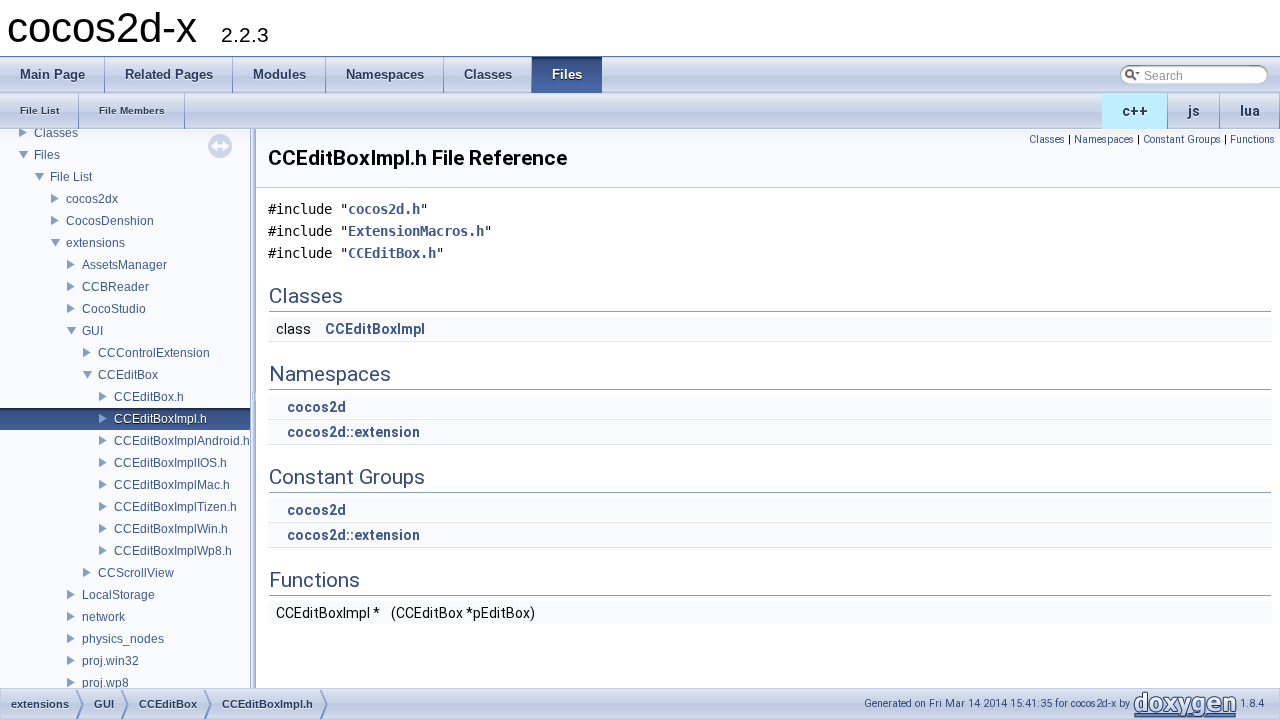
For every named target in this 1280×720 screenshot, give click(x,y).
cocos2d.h (384, 209)
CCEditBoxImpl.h (160, 419)
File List (71, 177)
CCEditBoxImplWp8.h (173, 551)
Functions (1252, 139)
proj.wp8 (105, 683)
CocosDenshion (110, 221)
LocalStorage (118, 595)
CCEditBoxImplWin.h (171, 529)
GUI (92, 331)
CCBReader (115, 287)
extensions (95, 243)
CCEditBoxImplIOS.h (170, 463)
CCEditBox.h (149, 397)
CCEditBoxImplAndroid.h (182, 441)
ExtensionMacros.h (416, 231)
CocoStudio (114, 309)
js (1194, 111)
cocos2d (316, 407)
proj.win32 (110, 661)
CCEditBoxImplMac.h (172, 485)
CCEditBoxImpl (375, 329)
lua (1250, 111)
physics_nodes (123, 639)
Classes (56, 133)
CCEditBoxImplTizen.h (175, 507)
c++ (1135, 111)
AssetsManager (124, 265)
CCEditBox (128, 375)
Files (47, 155)
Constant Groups (1182, 139)
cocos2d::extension (353, 432)
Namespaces (1104, 139)
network (103, 617)
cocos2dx (92, 199)
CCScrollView (136, 573)
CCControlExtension (154, 353)
